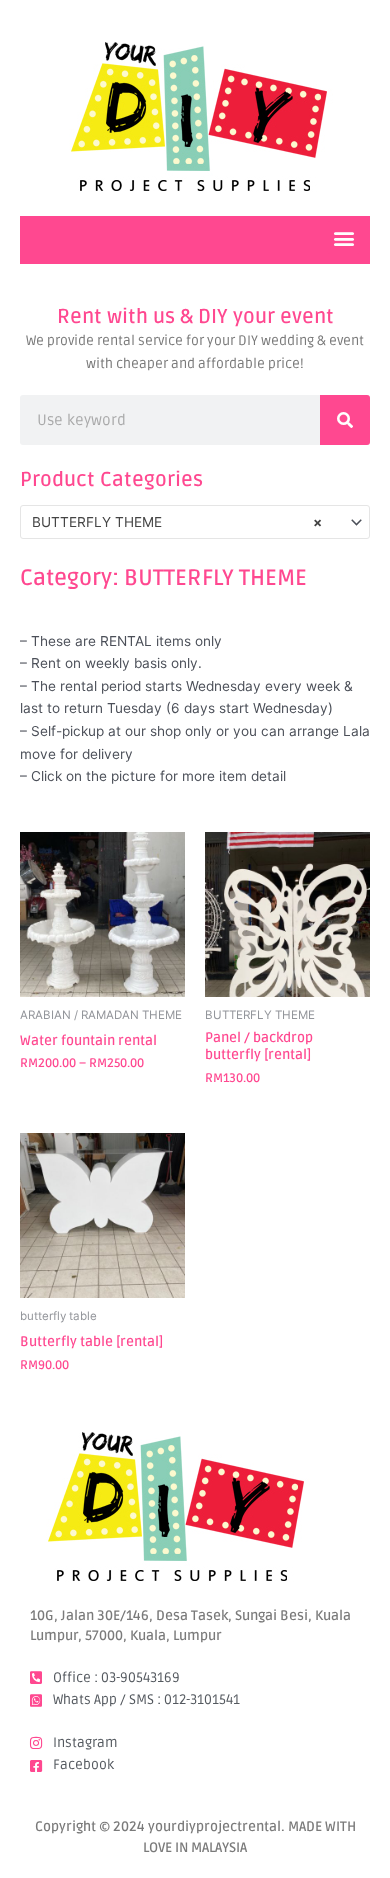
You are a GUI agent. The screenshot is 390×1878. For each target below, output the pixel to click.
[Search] (345, 420)
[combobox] (195, 522)
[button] (343, 237)
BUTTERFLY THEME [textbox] (177, 522)
